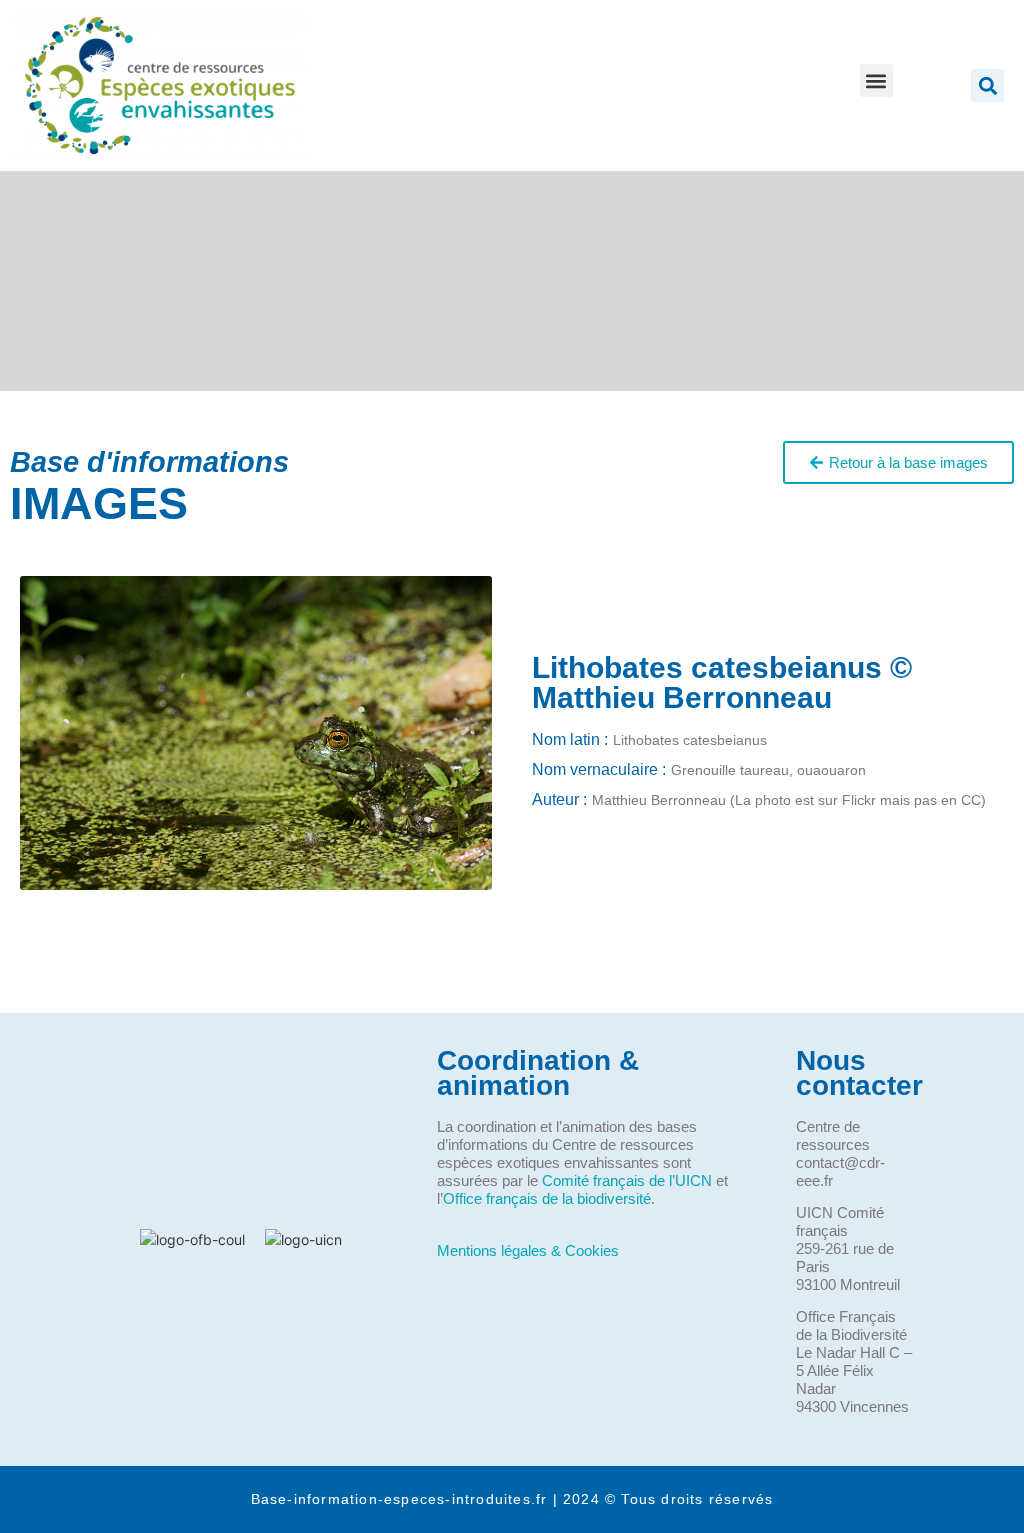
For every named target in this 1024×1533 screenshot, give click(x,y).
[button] (876, 80)
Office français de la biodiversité (547, 1198)
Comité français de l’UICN (627, 1180)
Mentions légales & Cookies (528, 1250)
